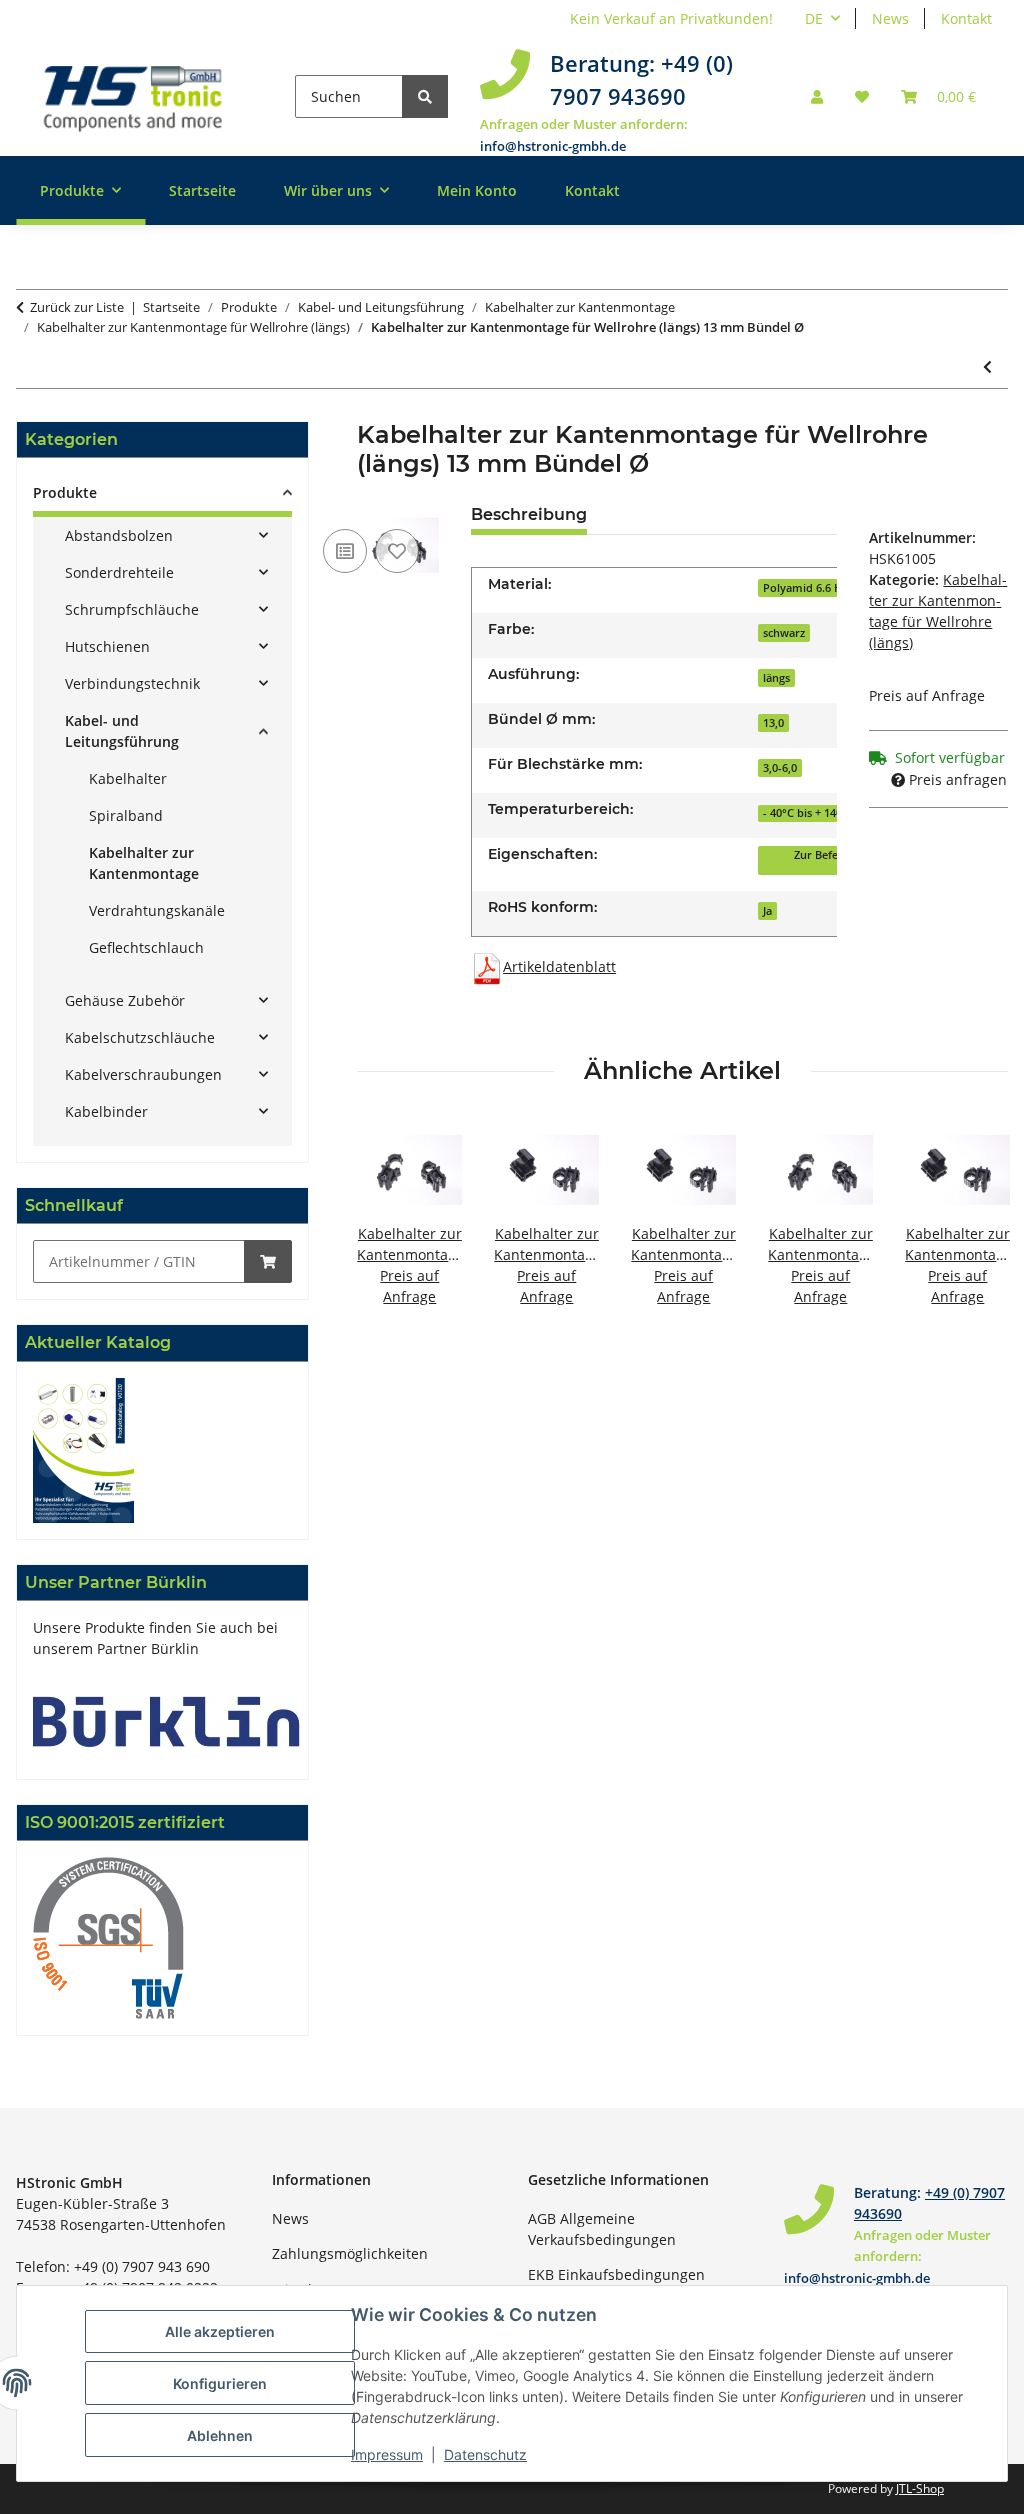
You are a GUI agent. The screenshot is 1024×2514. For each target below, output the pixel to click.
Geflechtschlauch (146, 947)
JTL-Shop (920, 2488)
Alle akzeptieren (220, 2331)
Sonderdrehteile (119, 572)
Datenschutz (485, 2454)
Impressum (387, 2454)
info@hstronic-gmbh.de (553, 146)
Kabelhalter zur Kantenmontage (144, 863)
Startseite (202, 190)
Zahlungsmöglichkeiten (350, 2253)
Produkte (65, 492)
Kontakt (966, 18)
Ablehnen (220, 2435)
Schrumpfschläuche (132, 609)
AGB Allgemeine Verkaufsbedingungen (602, 2229)
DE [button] (814, 18)
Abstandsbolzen (119, 535)
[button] (817, 96)
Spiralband (126, 815)
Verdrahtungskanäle (157, 910)
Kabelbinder (106, 1111)
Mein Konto (477, 190)
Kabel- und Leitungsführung (122, 731)
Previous (390, 1224)
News (890, 18)
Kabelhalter (128, 778)
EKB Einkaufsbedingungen (616, 2274)
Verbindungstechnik (132, 683)
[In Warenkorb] (268, 1261)
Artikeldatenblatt (559, 966)
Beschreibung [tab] (529, 514)
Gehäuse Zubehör (125, 1000)
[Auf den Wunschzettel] (397, 551)
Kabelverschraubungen (143, 1074)
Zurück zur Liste (77, 307)
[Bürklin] (166, 1719)
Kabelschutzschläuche (140, 1037)
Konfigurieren (220, 2383)
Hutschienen (107, 646)
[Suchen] (425, 96)
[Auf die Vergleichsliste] (345, 551)
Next (975, 1224)
